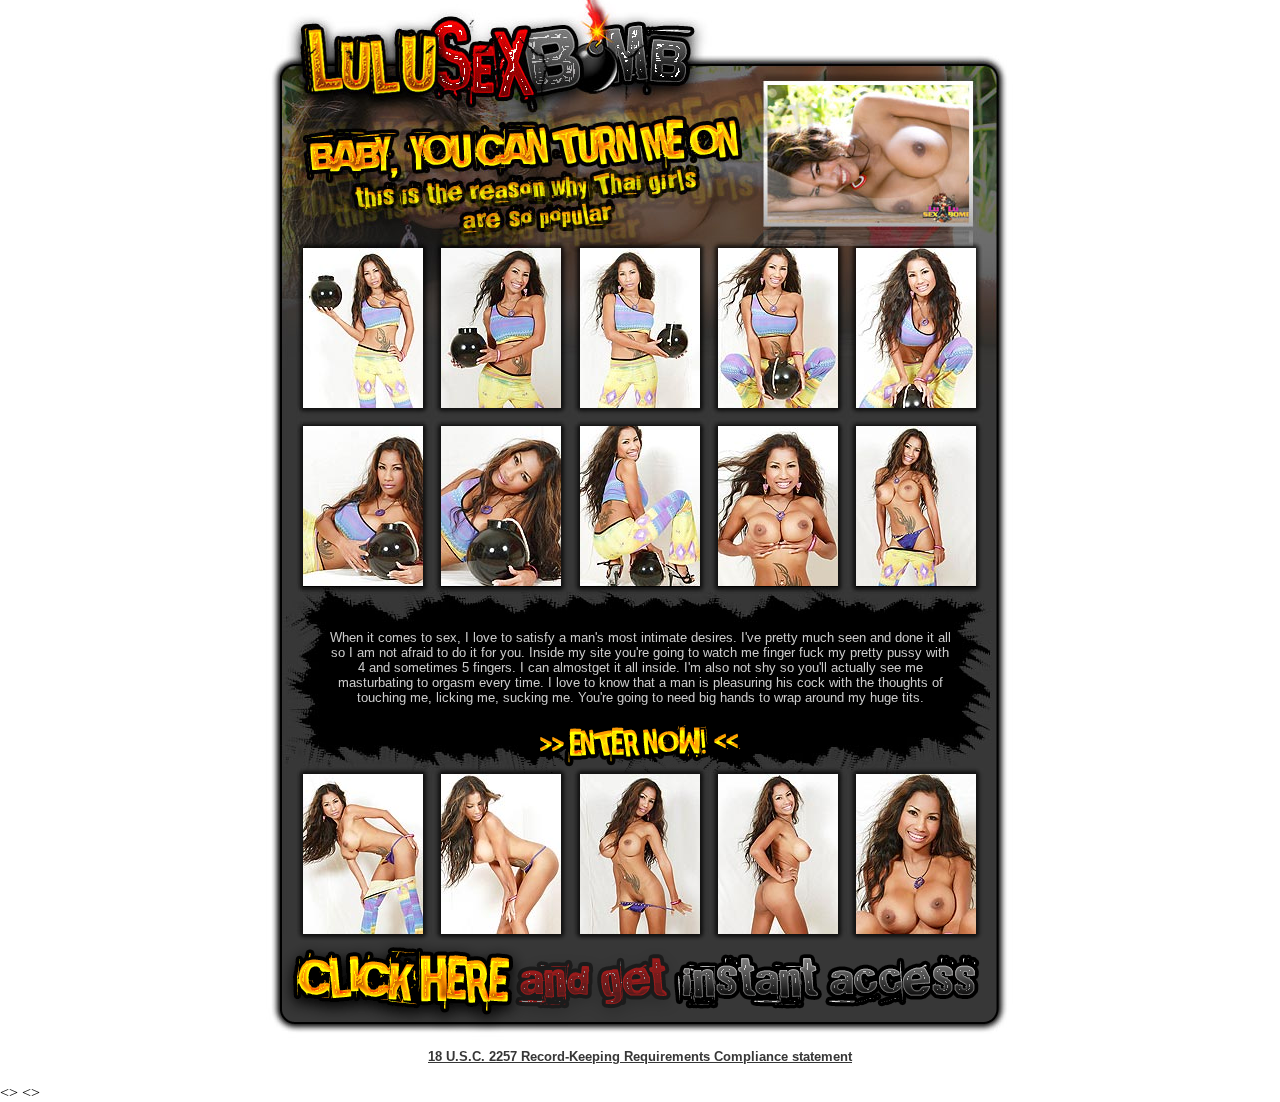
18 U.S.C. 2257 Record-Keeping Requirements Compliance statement (640, 1056)
